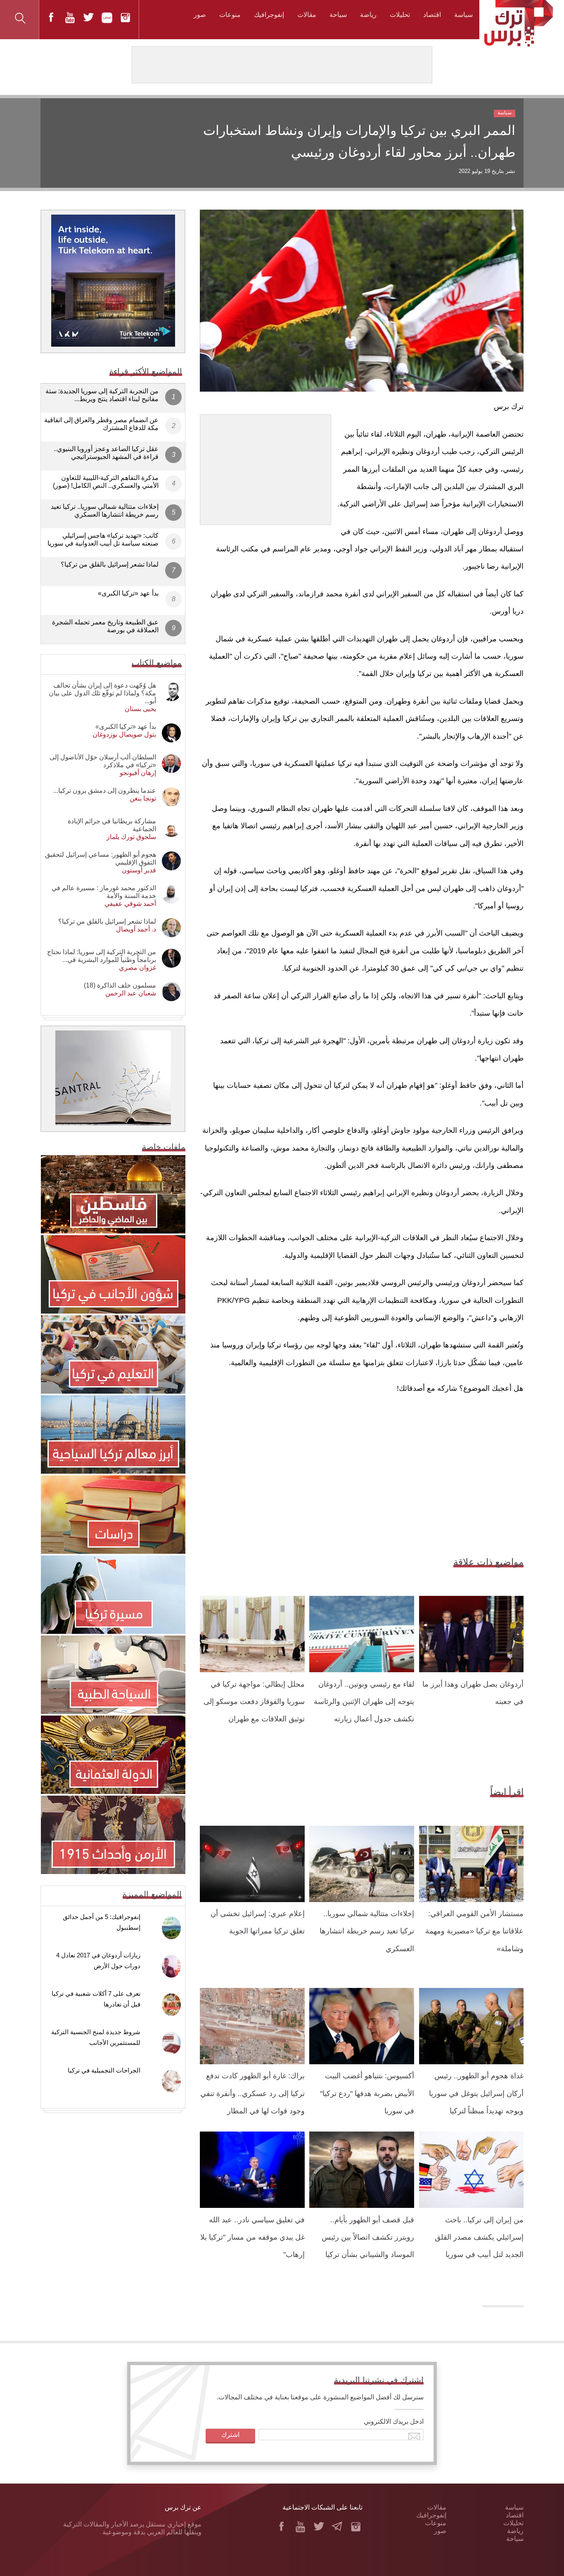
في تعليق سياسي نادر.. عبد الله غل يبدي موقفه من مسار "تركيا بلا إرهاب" (252, 2237)
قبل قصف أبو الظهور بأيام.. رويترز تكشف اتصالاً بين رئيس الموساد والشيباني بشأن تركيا (368, 2237)
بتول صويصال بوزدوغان (124, 734)
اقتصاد (432, 15)
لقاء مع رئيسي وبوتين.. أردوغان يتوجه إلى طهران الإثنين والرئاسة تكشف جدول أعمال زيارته (364, 1702)
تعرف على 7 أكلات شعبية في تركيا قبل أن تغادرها (96, 1999)
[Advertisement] (265, 466)
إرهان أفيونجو (138, 773)
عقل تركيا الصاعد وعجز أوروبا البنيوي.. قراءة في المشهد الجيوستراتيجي (106, 453)
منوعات (230, 15)
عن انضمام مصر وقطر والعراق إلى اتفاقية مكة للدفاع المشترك (101, 424)
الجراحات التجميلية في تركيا (104, 2070)
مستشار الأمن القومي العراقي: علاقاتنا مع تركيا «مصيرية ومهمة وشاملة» (474, 1931)
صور (200, 15)
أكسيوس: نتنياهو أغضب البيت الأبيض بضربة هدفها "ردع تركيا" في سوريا (367, 2093)
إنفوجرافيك (269, 15)
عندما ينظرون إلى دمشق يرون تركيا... (105, 791)
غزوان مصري (137, 968)
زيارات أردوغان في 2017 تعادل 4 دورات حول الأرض (98, 1960)
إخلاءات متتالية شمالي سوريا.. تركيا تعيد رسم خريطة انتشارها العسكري (367, 1931)
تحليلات (400, 15)
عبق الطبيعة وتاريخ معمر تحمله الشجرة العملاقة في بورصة (105, 626)
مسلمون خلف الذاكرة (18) (120, 985)
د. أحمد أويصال (136, 929)
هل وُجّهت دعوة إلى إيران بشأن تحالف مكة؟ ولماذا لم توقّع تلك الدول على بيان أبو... (102, 693)
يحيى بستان (140, 709)
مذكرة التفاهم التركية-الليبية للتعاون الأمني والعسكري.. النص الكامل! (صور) (106, 482)
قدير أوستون (139, 870)
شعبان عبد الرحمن (131, 993)
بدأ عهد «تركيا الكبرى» (128, 593)
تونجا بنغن (143, 798)
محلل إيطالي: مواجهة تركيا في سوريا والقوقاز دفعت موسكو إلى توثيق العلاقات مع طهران (254, 1702)
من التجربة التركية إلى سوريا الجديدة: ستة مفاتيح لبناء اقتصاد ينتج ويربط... (102, 395)
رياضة (368, 15)
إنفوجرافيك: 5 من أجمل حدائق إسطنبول (102, 1922)
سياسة (463, 15)
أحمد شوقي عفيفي (130, 904)
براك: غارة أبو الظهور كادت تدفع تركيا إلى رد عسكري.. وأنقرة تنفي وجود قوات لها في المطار (252, 2093)
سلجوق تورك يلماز (131, 837)
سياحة (338, 15)
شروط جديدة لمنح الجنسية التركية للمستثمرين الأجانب (96, 2037)
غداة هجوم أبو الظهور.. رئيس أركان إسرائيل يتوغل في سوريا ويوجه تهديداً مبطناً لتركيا (476, 2093)
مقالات (307, 15)
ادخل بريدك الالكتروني (394, 2421)
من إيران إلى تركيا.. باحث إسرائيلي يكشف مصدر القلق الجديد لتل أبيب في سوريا (479, 2237)
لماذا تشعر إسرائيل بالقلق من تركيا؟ (110, 564)
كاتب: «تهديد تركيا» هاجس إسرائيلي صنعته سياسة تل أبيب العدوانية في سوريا (103, 539)
